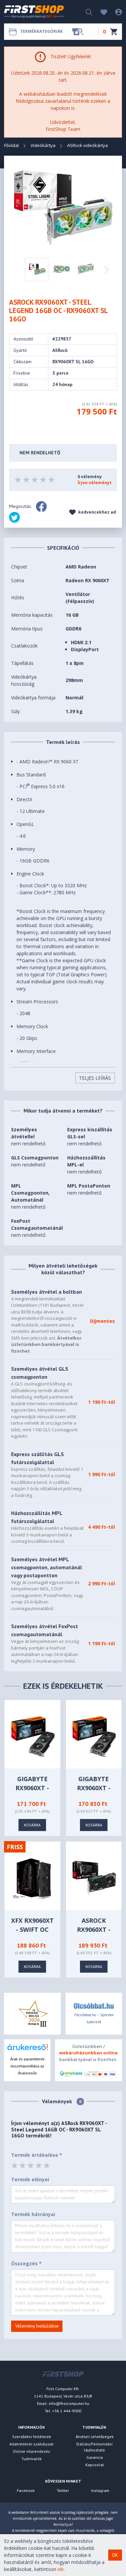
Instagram (100, 2490)
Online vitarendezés (31, 2451)
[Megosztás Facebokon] (41, 507)
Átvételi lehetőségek (95, 2437)
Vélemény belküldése (37, 2326)
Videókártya (43, 145)
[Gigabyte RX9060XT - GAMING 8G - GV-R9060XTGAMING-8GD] (94, 1736)
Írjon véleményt (95, 483)
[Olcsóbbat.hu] (94, 2006)
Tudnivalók (32, 2459)
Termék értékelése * (37, 2155)
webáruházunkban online (88, 2053)
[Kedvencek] (100, 12)
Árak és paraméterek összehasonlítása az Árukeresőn (27, 2066)
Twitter (63, 2490)
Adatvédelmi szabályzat (31, 2444)
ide (61, 2569)
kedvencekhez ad (97, 512)
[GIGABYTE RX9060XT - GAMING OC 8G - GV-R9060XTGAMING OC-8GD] (33, 1736)
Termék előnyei (30, 2179)
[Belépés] (115, 12)
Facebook (26, 2490)
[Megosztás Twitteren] (14, 517)
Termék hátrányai (33, 2214)
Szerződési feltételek (32, 2437)
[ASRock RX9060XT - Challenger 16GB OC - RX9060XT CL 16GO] (94, 1877)
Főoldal (11, 145)
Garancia (95, 2457)
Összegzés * (26, 2263)
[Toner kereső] (78, 32)
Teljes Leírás (95, 1078)
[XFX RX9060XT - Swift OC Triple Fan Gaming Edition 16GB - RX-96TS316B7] (33, 1877)
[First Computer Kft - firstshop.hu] (34, 12)
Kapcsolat (95, 2465)
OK (115, 2555)
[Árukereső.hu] (27, 2050)
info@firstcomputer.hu (69, 2403)
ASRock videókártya (88, 145)
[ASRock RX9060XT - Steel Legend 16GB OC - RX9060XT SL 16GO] (64, 207)
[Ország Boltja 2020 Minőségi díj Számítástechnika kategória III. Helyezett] (32, 2013)
